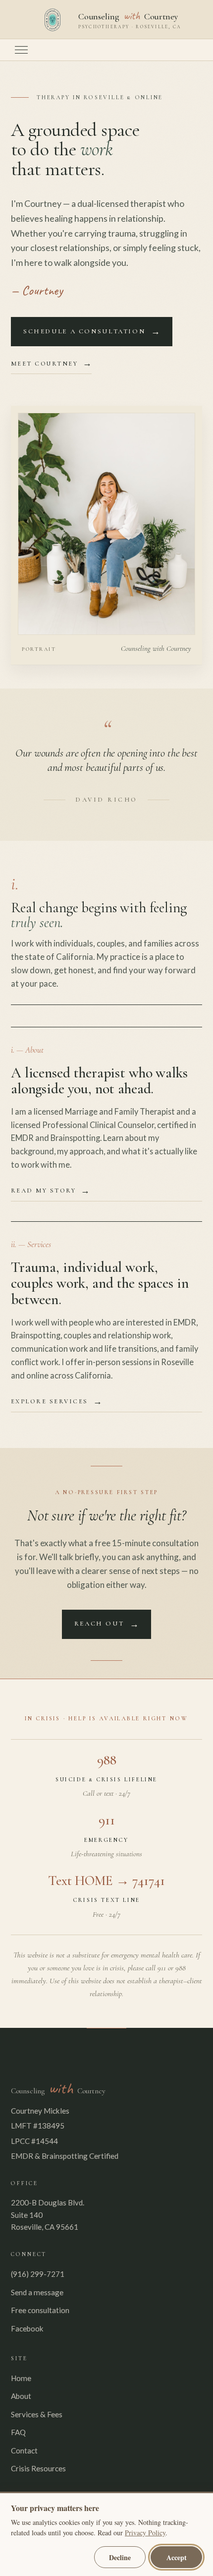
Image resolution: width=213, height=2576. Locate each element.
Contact (24, 2450)
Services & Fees (37, 2414)
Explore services (50, 1401)
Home (21, 2378)
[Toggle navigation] (21, 50)
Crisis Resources (38, 2468)
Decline (120, 2557)
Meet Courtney (44, 364)
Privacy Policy (145, 2533)
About (21, 2396)
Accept (177, 2557)
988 (107, 1760)
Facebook (27, 2328)
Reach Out (99, 1624)
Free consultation (40, 2310)
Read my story (43, 1191)
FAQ (18, 2432)
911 (107, 1820)
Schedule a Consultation (84, 331)
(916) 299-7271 (38, 2274)
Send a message (37, 2292)
